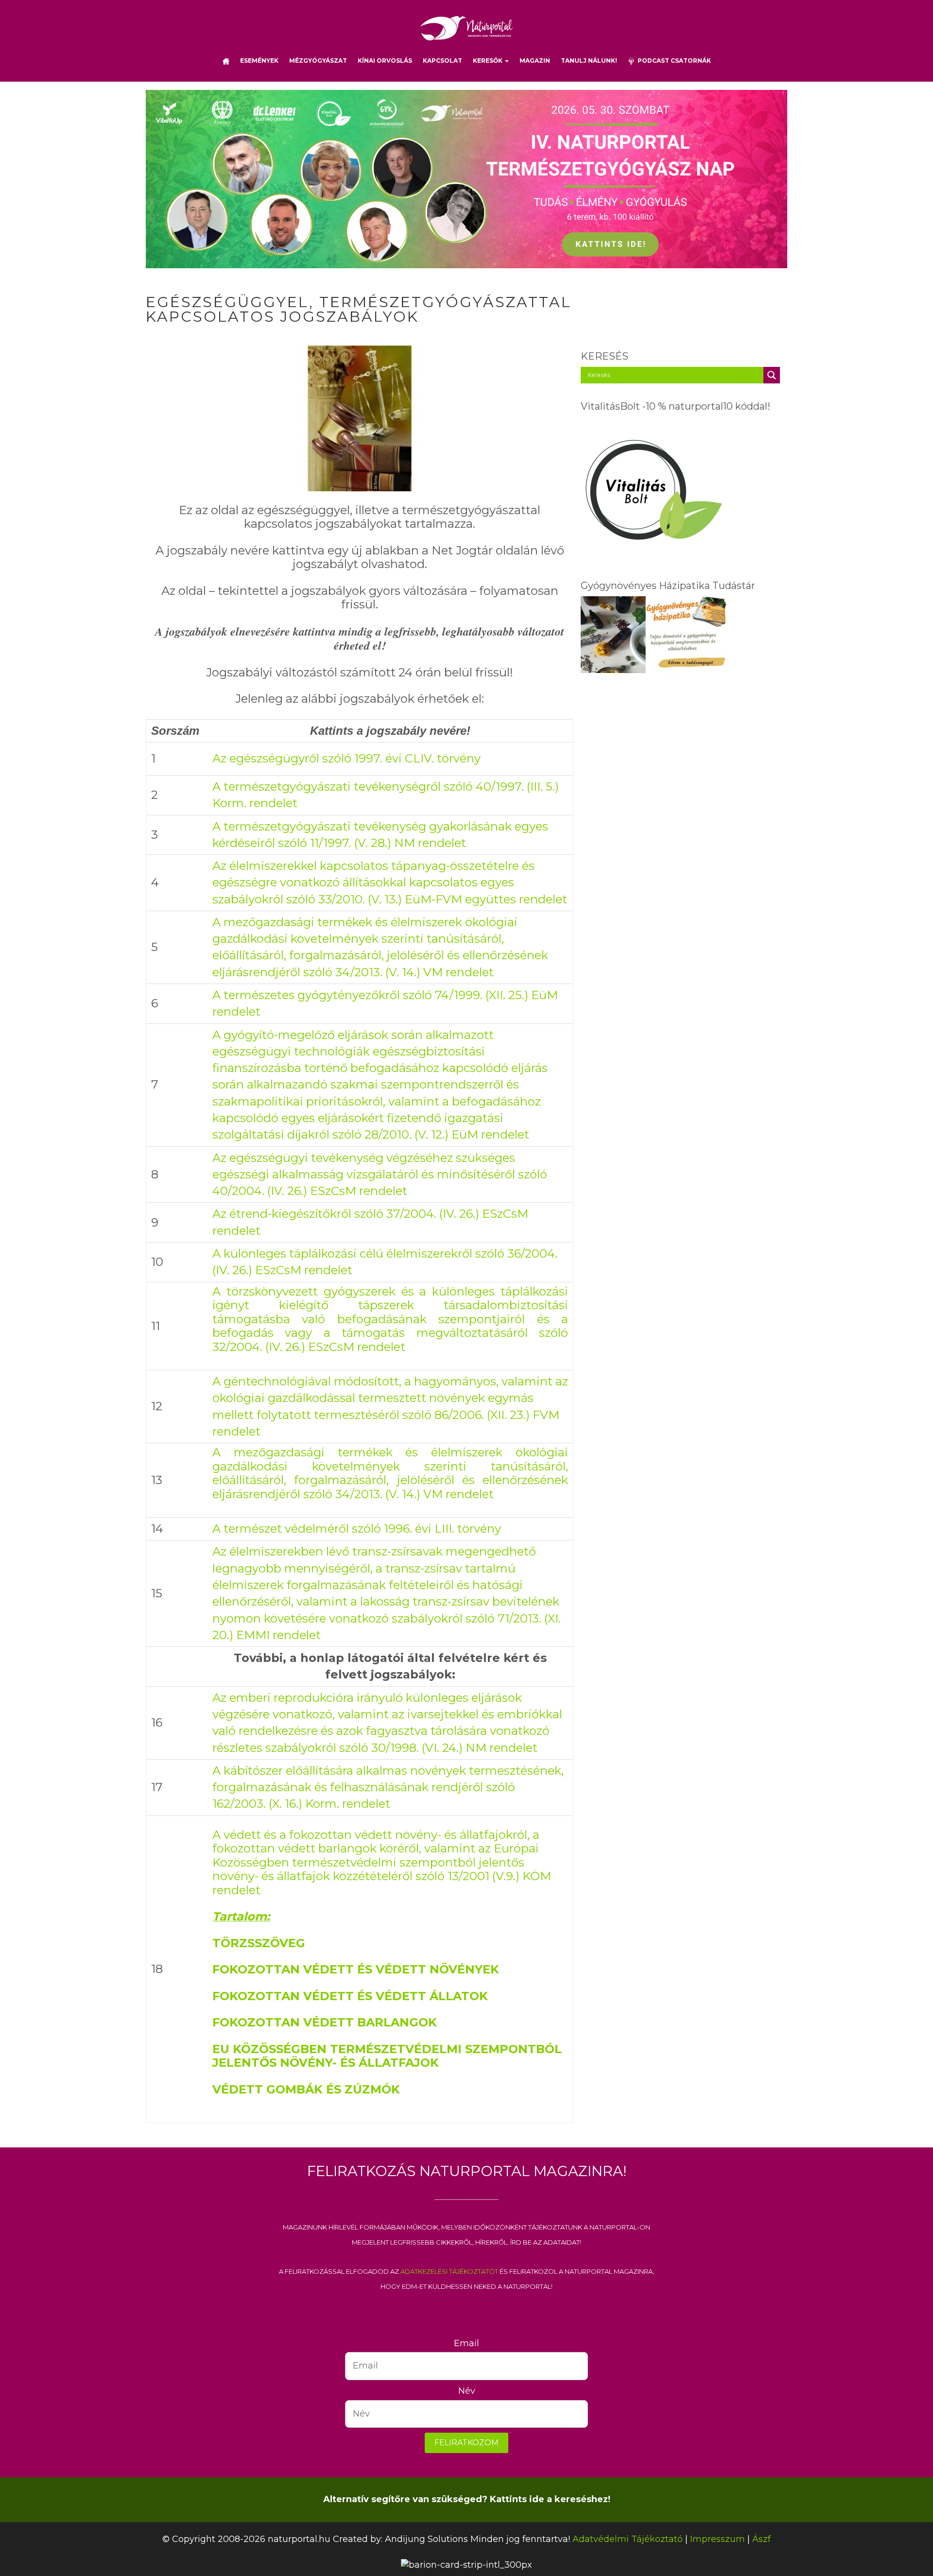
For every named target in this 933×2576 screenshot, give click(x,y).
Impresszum (717, 2539)
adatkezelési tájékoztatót (449, 2271)
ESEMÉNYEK (259, 61)
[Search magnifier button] (772, 375)
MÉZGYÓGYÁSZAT (318, 61)
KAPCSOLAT (442, 61)
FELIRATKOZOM (466, 2443)
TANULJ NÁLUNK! (589, 61)
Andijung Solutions (426, 2539)
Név (467, 2391)
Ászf (761, 2539)
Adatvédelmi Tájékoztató (628, 2539)
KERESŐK (488, 61)
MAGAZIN (535, 61)
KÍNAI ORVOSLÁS (385, 61)
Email (466, 2343)
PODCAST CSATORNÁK (673, 61)
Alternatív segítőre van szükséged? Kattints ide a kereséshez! (467, 2499)
